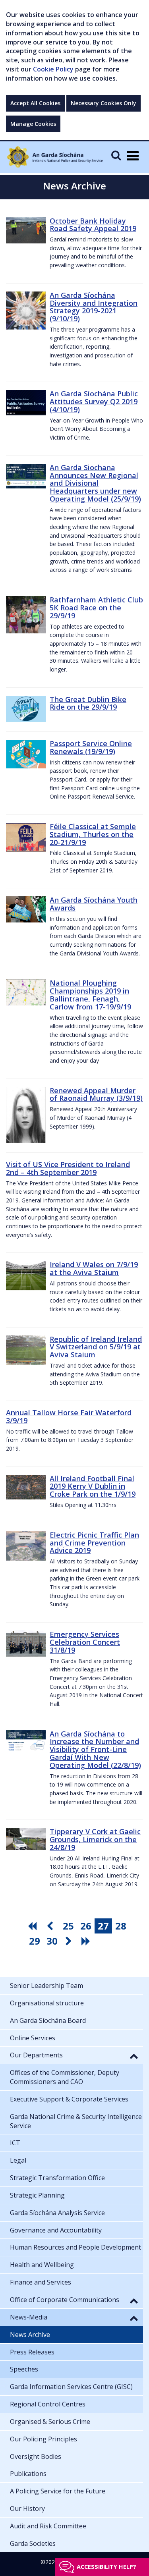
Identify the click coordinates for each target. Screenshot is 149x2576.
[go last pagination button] (87, 1941)
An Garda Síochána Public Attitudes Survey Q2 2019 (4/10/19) (94, 401)
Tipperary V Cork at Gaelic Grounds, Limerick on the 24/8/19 (95, 1839)
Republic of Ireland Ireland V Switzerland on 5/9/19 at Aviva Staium (96, 1347)
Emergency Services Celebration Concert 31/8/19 (85, 1642)
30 (52, 1941)
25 (68, 1926)
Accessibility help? (106, 2567)
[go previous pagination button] (51, 1926)
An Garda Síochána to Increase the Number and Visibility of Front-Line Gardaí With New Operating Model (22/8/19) (95, 1749)
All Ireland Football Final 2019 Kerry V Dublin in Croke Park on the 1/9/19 (93, 1486)
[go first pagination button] (33, 1926)
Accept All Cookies (35, 103)
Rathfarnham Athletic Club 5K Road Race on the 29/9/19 (96, 608)
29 (35, 1941)
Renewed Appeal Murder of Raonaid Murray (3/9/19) (96, 1094)
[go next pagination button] (70, 1941)
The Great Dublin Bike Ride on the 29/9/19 (88, 703)
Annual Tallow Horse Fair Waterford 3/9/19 (69, 1416)
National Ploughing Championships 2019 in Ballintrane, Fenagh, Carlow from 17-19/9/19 (90, 995)
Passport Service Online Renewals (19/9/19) (91, 747)
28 (121, 1926)
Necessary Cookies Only (104, 103)
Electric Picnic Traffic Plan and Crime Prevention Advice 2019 (94, 1543)
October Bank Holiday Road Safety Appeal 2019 (93, 225)
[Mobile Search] (116, 155)
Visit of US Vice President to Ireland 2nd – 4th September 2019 (68, 1168)
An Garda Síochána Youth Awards (94, 904)
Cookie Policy (53, 69)
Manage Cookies (33, 124)
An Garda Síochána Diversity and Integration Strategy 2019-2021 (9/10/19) (94, 307)
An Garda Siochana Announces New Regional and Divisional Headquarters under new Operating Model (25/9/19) (95, 483)
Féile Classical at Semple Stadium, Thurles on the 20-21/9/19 (93, 834)
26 (86, 1926)
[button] (134, 2056)
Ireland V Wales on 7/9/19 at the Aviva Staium (94, 1268)
